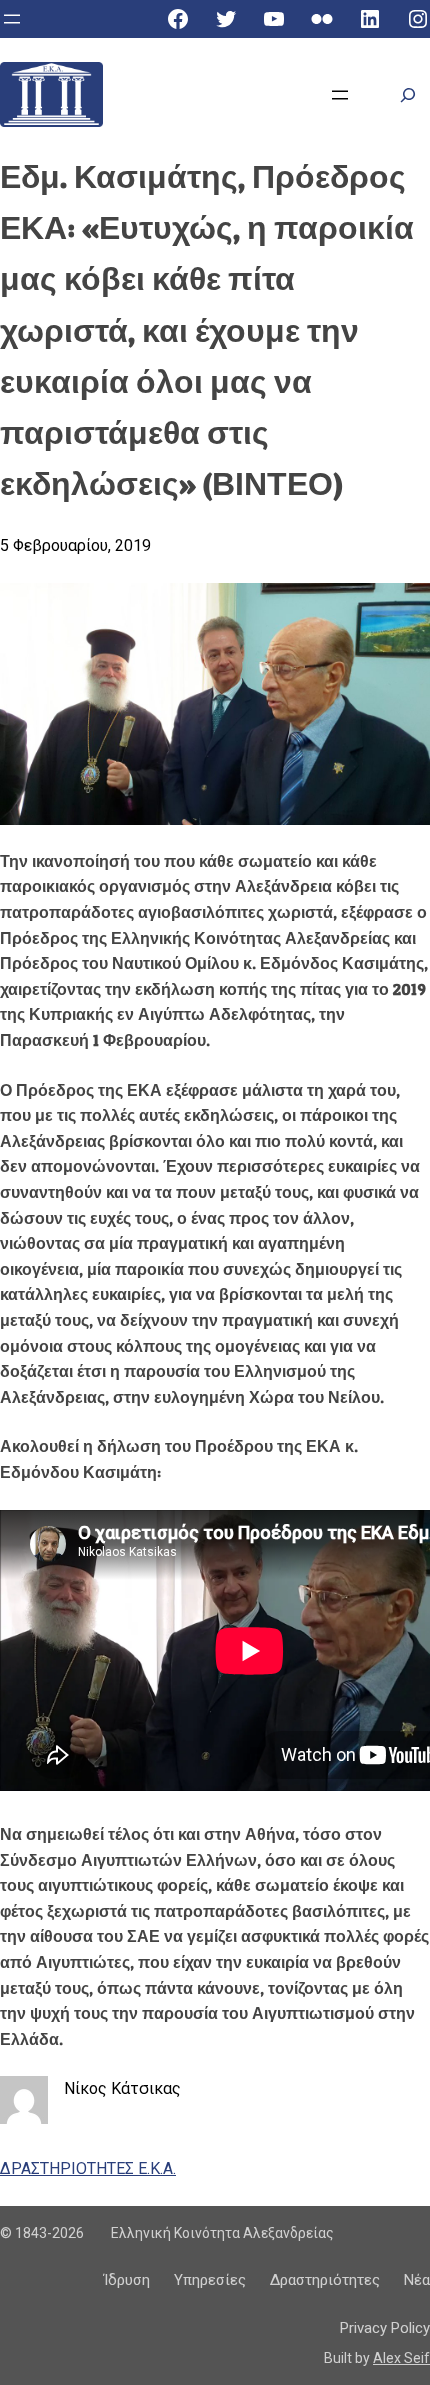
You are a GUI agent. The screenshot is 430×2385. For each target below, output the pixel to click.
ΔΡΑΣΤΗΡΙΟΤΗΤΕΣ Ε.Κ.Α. (88, 2168)
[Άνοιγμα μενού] (12, 19)
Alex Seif (401, 2358)
